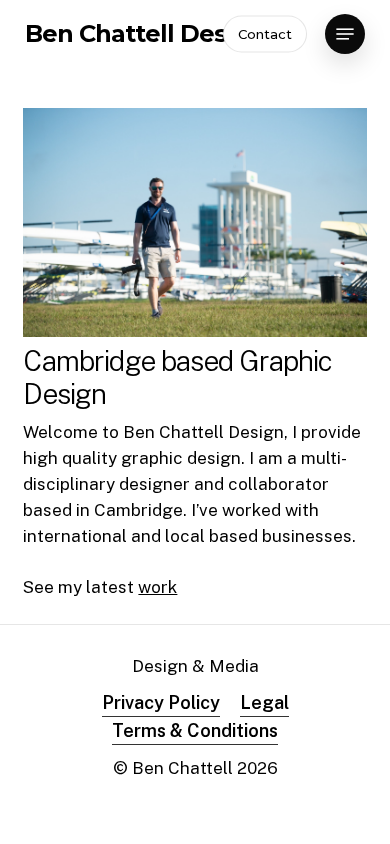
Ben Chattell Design (144, 34)
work (157, 587)
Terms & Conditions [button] (195, 730)
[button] (345, 34)
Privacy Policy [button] (161, 702)
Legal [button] (264, 702)
